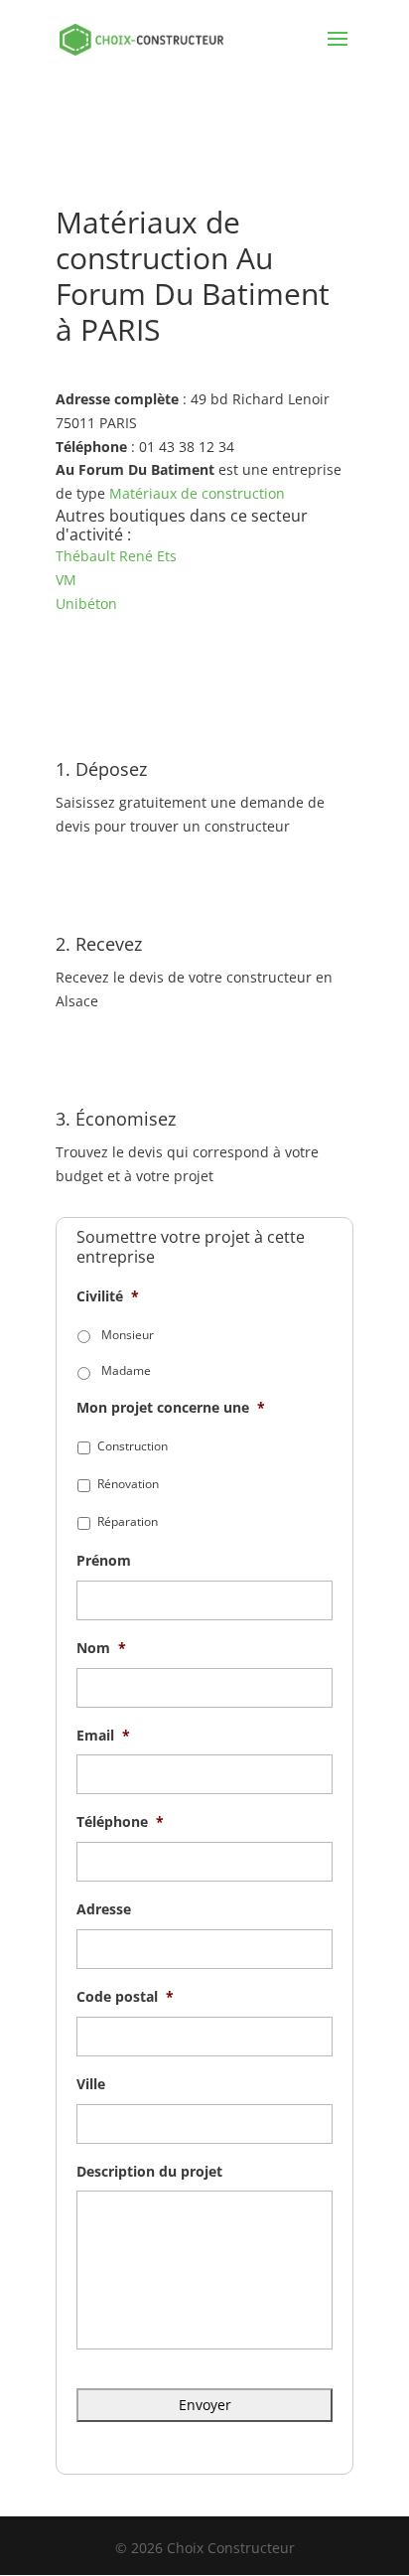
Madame (126, 1370)
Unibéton (86, 604)
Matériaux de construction (197, 493)
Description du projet (149, 2172)
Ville (91, 2084)
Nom (101, 1648)
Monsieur (128, 1335)
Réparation (128, 1521)
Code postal (125, 1997)
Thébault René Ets (116, 556)
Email (103, 1736)
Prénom (104, 1561)
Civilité (108, 1296)
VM (66, 580)
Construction (133, 1446)
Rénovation (128, 1484)
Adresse (104, 1909)
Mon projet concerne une (171, 1408)
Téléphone (120, 1822)
